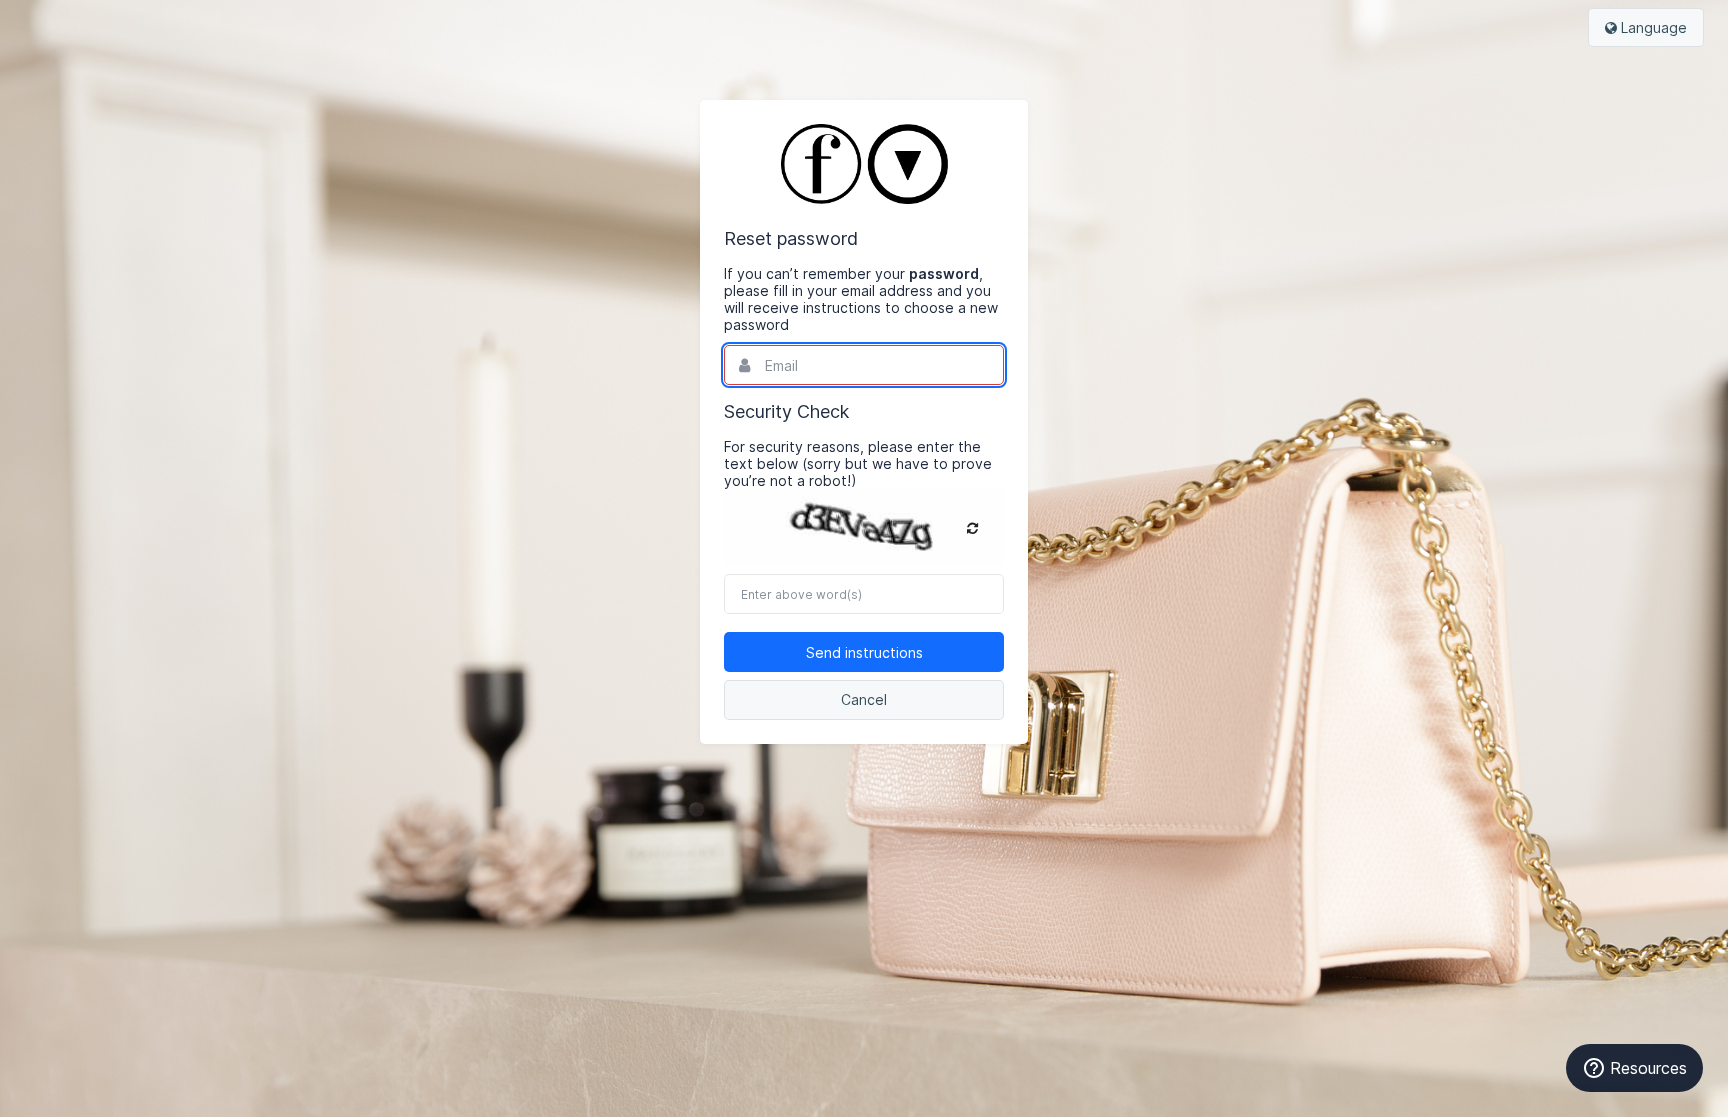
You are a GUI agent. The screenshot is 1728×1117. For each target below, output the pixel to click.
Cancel (864, 699)
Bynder (74, 25)
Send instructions (864, 652)
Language (1652, 27)
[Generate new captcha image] (972, 528)
